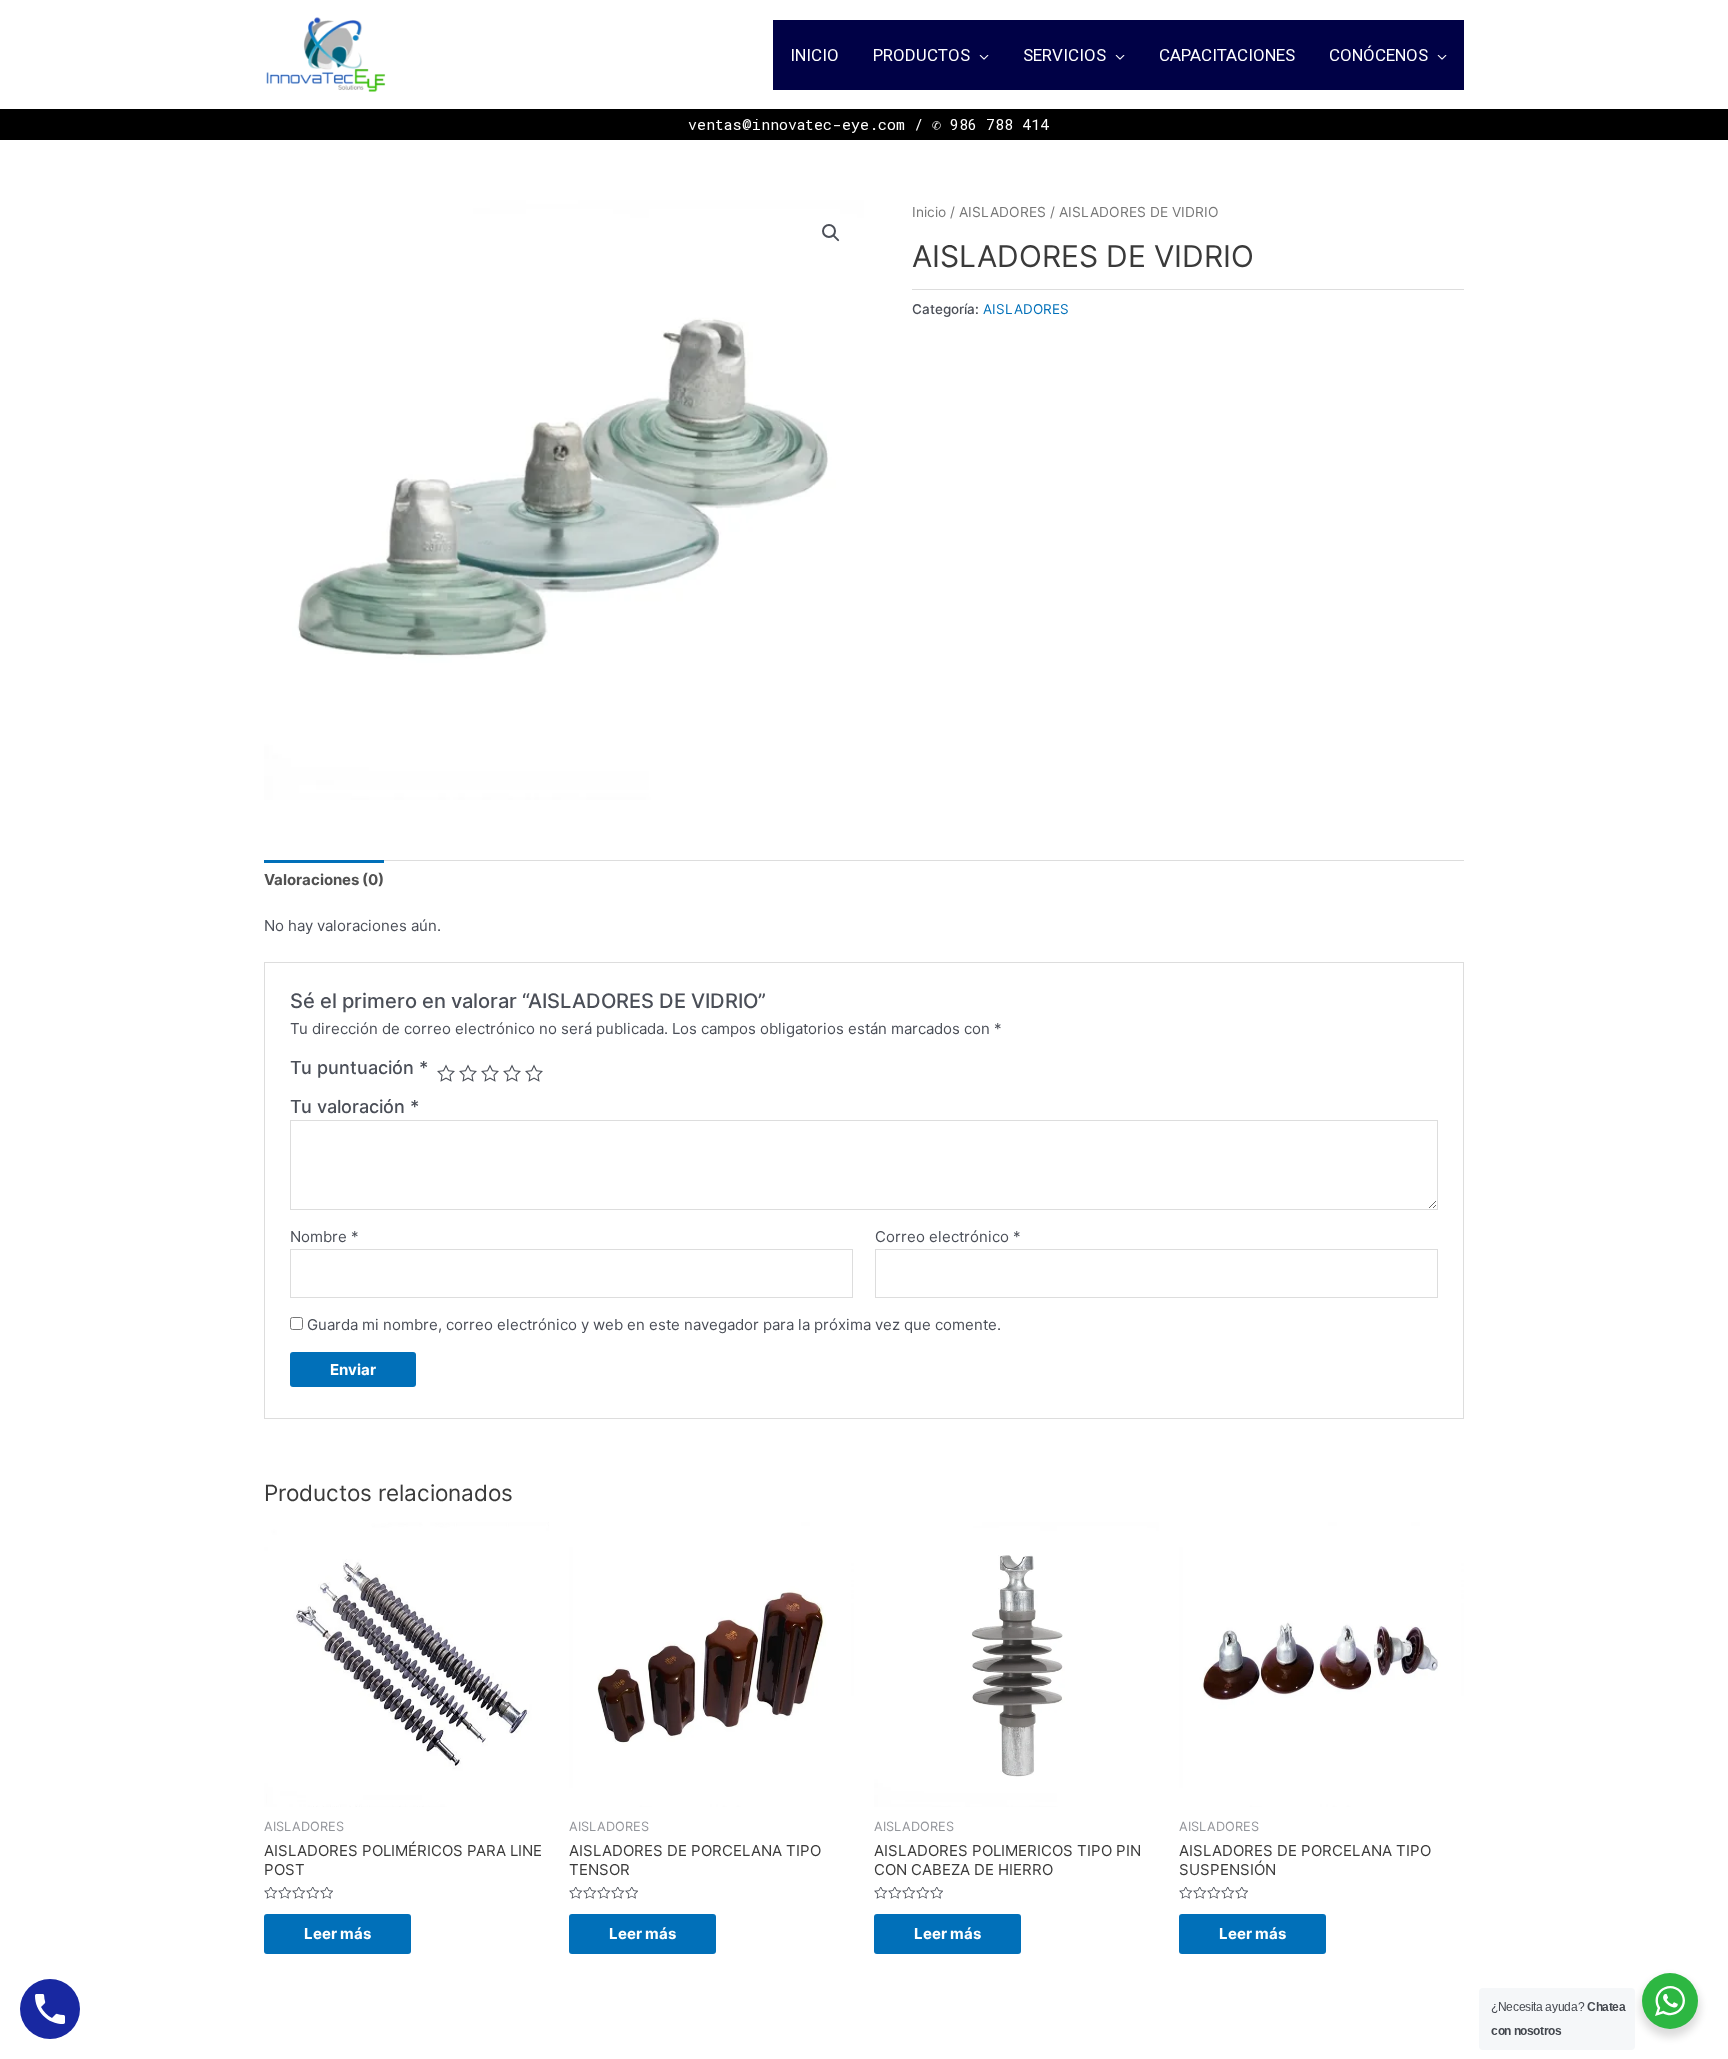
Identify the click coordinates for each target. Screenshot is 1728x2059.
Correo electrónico (948, 1236)
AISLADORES (1002, 212)
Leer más (337, 1933)
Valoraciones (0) (324, 879)
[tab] (324, 879)
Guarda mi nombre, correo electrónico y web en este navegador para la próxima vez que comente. (654, 1324)
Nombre (324, 1236)
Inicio (929, 212)
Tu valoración (354, 1106)
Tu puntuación (359, 1067)
